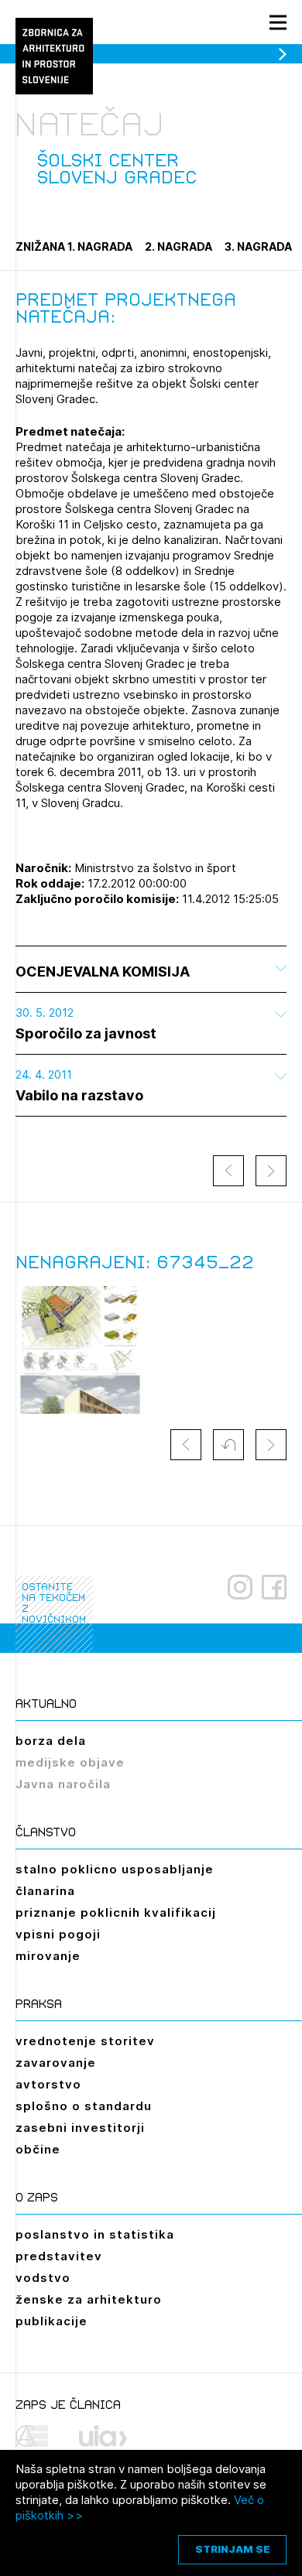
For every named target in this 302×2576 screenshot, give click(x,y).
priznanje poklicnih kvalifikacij (116, 1912)
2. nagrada (178, 246)
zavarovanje (56, 2063)
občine (38, 2149)
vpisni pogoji (58, 1934)
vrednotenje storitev (85, 2041)
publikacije (51, 2321)
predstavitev (59, 2256)
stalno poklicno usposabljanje (115, 1869)
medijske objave (70, 1762)
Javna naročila (63, 1784)
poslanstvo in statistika (95, 2234)
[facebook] (274, 1587)
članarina (45, 1891)
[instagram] (240, 1587)
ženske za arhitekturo (89, 2299)
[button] (228, 1445)
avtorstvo (48, 2084)
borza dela (51, 1741)
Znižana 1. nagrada (74, 246)
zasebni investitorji (80, 2128)
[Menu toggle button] (278, 22)
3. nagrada (258, 246)
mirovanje (48, 1956)
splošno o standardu (84, 2106)
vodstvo (43, 2278)
